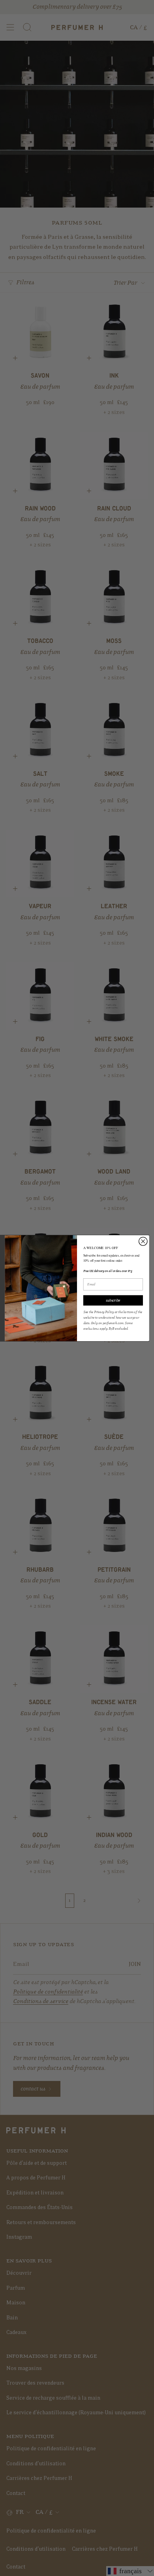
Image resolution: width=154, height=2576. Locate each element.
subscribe (113, 1300)
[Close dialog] (143, 1241)
